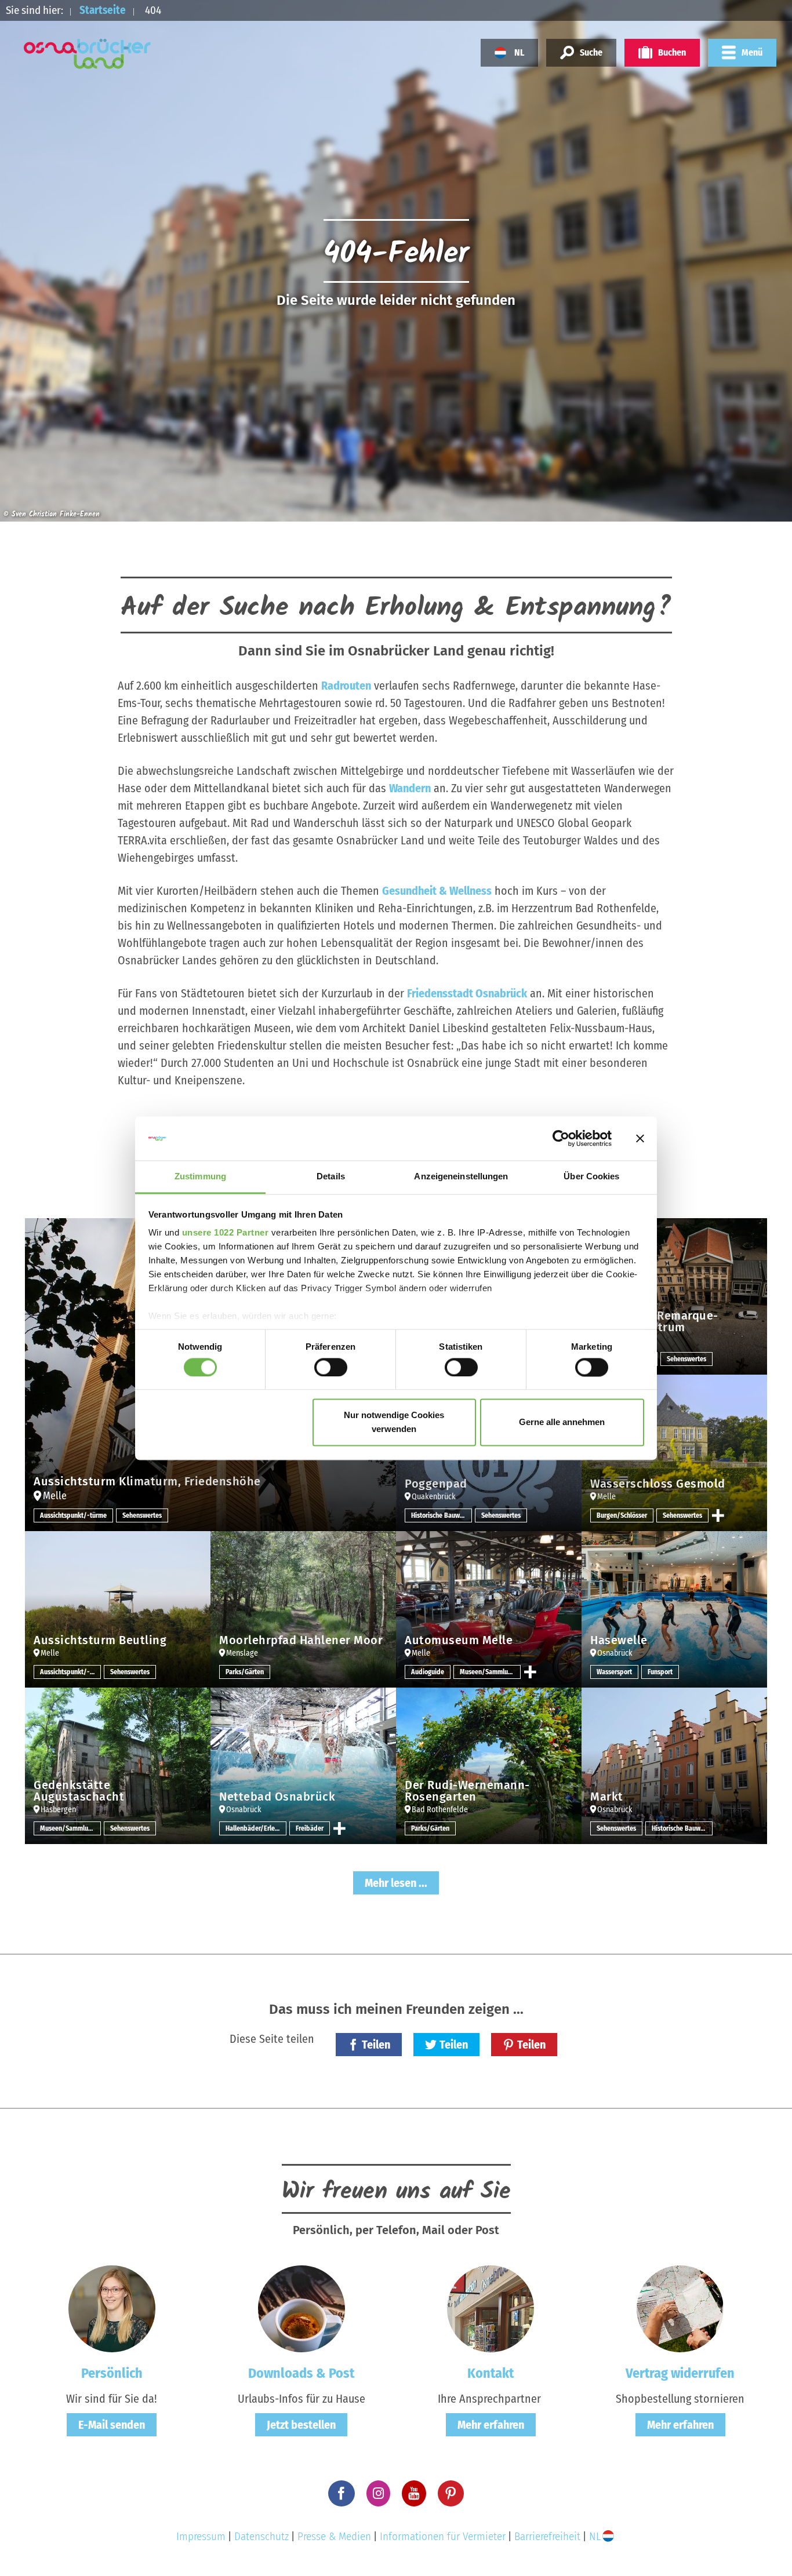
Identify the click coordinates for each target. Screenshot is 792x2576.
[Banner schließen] (640, 1138)
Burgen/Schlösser (622, 1515)
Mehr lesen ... (396, 1883)
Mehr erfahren (491, 2425)
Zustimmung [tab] (200, 1177)
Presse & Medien (334, 2536)
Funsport (660, 1672)
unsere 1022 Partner (226, 1233)
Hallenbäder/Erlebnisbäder (256, 1828)
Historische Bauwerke (442, 1515)
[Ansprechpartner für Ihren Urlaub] (491, 2308)
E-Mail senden (112, 2425)
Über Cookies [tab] (591, 1177)
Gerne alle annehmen (562, 1422)
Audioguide (428, 1672)
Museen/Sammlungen (490, 1672)
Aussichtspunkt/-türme (73, 1515)
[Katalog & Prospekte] (301, 2308)
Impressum (201, 2536)
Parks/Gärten (245, 1672)
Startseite (103, 10)
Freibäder (310, 1828)
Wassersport (614, 1672)
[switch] (331, 1367)
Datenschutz (261, 2536)
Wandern (410, 788)
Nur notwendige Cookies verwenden (394, 1422)
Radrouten (346, 686)
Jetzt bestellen (301, 2425)
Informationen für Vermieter (443, 2536)
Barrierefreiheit (547, 2536)
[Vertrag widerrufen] (680, 2308)
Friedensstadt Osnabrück (467, 993)
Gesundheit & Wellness (437, 891)
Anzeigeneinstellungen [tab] (461, 1177)
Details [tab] (331, 1177)
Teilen (376, 2045)
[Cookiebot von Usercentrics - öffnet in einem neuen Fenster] (561, 1138)
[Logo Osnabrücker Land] (88, 54)
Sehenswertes (142, 1515)
